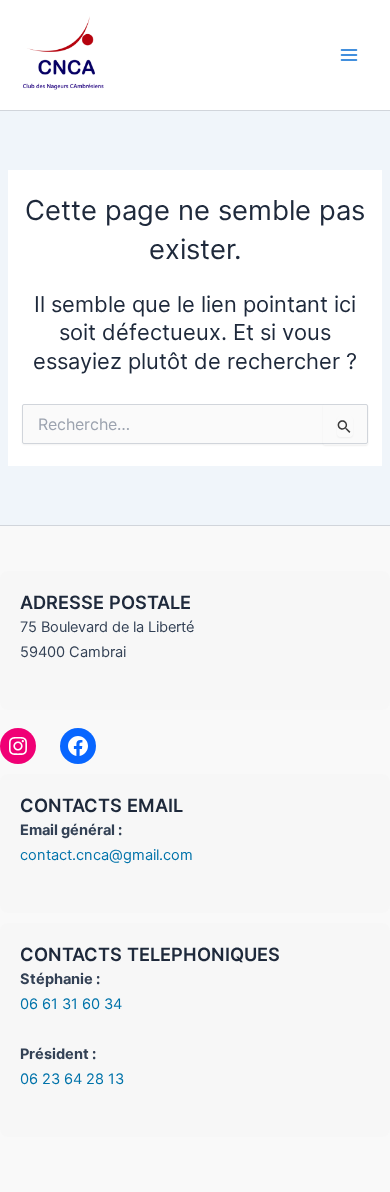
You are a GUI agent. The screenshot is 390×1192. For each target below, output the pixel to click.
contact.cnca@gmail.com (106, 855)
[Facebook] (78, 746)
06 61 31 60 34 (71, 1004)
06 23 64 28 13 (72, 1079)
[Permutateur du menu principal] (349, 55)
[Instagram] (18, 746)
